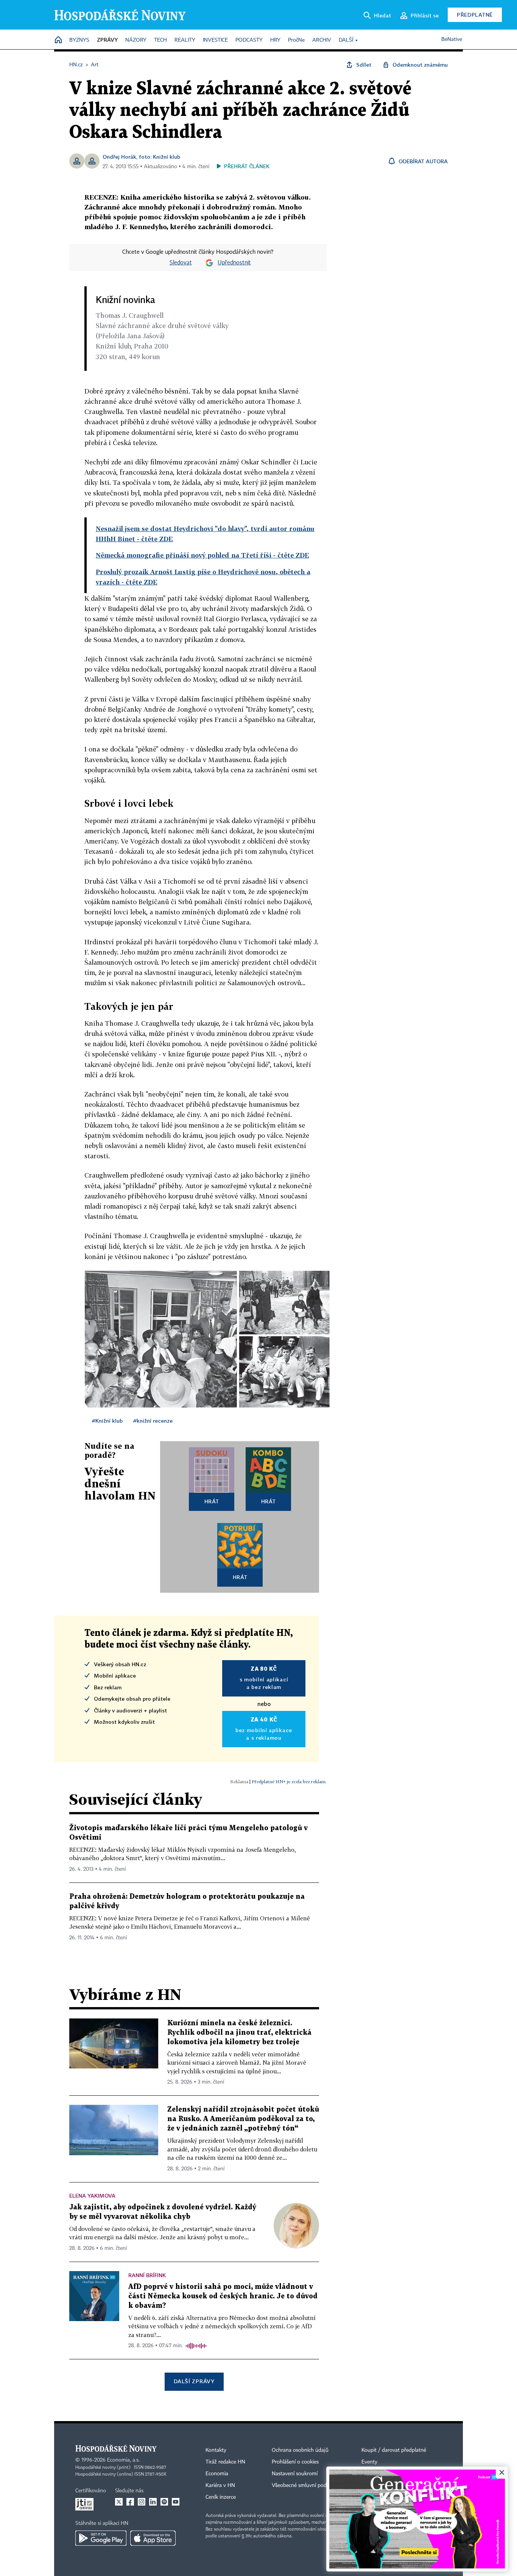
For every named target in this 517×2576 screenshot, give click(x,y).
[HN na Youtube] (176, 2502)
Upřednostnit (234, 263)
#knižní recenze (153, 1421)
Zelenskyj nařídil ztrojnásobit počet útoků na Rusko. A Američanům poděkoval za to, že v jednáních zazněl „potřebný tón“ (243, 2119)
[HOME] (58, 40)
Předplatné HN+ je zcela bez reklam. (289, 1782)
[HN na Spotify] (164, 2502)
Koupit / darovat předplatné (394, 2450)
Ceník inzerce (221, 2497)
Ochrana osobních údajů (300, 2450)
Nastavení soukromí (295, 2474)
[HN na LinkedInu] (153, 2502)
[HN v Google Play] (101, 2538)
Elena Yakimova (92, 2196)
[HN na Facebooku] (130, 2502)
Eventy (369, 2462)
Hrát (212, 1501)
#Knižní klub (107, 1421)
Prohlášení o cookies (295, 2462)
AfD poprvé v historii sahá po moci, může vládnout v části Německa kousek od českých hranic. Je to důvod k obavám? (223, 2296)
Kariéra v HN (220, 2485)
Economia (217, 2474)
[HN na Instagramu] (142, 2502)
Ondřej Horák (119, 157)
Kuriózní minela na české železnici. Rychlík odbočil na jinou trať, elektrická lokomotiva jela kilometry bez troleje (239, 2033)
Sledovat (181, 263)
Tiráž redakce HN (225, 2462)
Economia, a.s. (123, 2460)
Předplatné (475, 15)
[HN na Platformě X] (119, 2502)
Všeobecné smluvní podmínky (306, 2485)
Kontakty (216, 2450)
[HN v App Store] (153, 2538)
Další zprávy (194, 2381)
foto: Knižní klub (160, 157)
